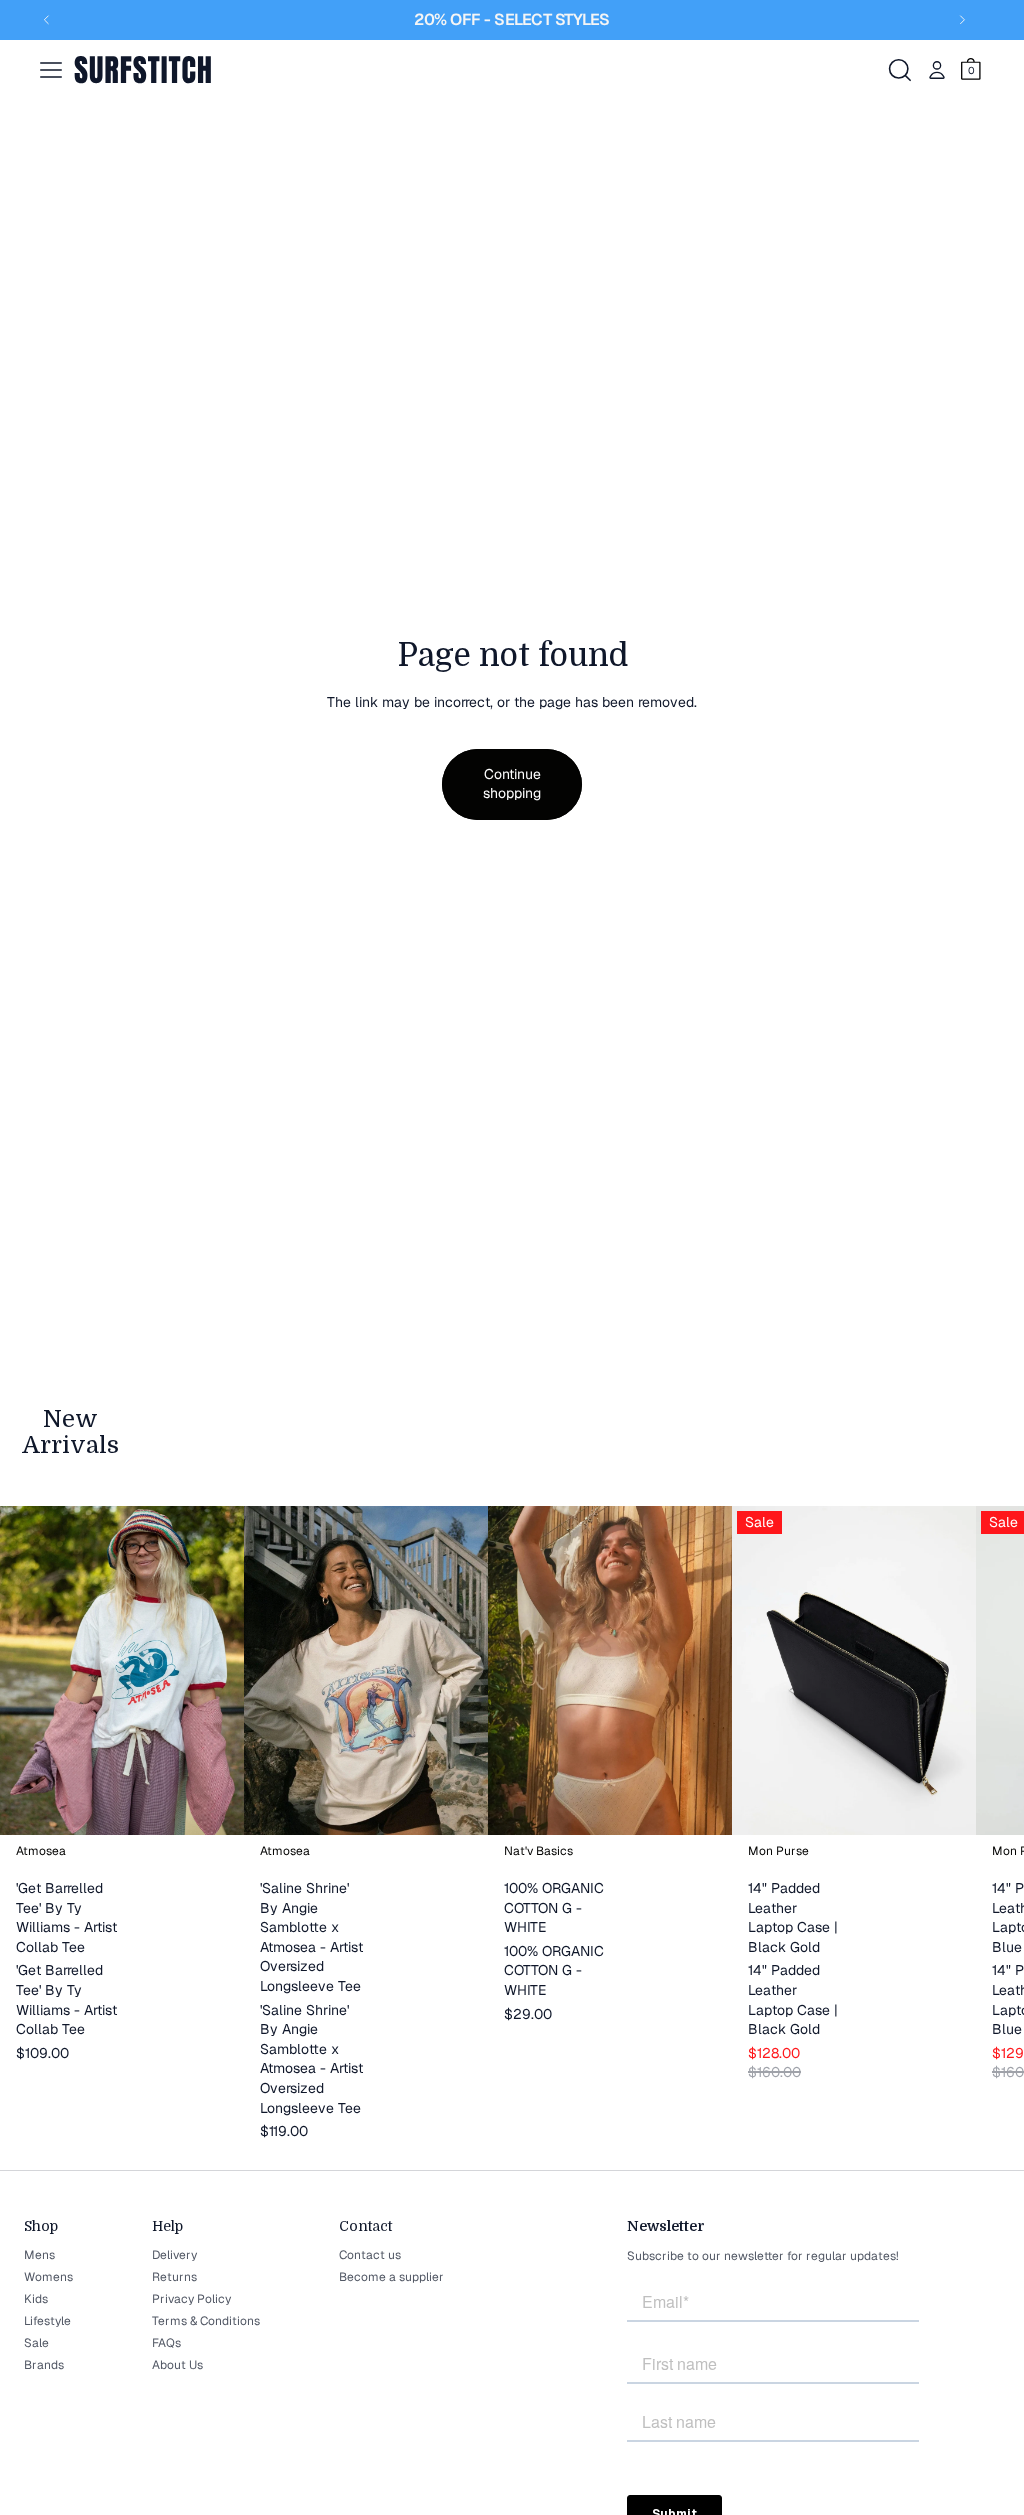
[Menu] (51, 70)
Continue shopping (512, 784)
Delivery (174, 2255)
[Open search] (900, 70)
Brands (44, 2365)
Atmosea (41, 1851)
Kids (36, 2299)
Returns (174, 2277)
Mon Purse (778, 1851)
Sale (36, 2343)
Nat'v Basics (538, 1851)
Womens (48, 2277)
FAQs (166, 2343)
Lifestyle (47, 2321)
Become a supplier (391, 2277)
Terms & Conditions (206, 2321)
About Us (177, 2365)
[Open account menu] (937, 70)
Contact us (370, 2255)
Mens (39, 2255)
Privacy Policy (191, 2299)
